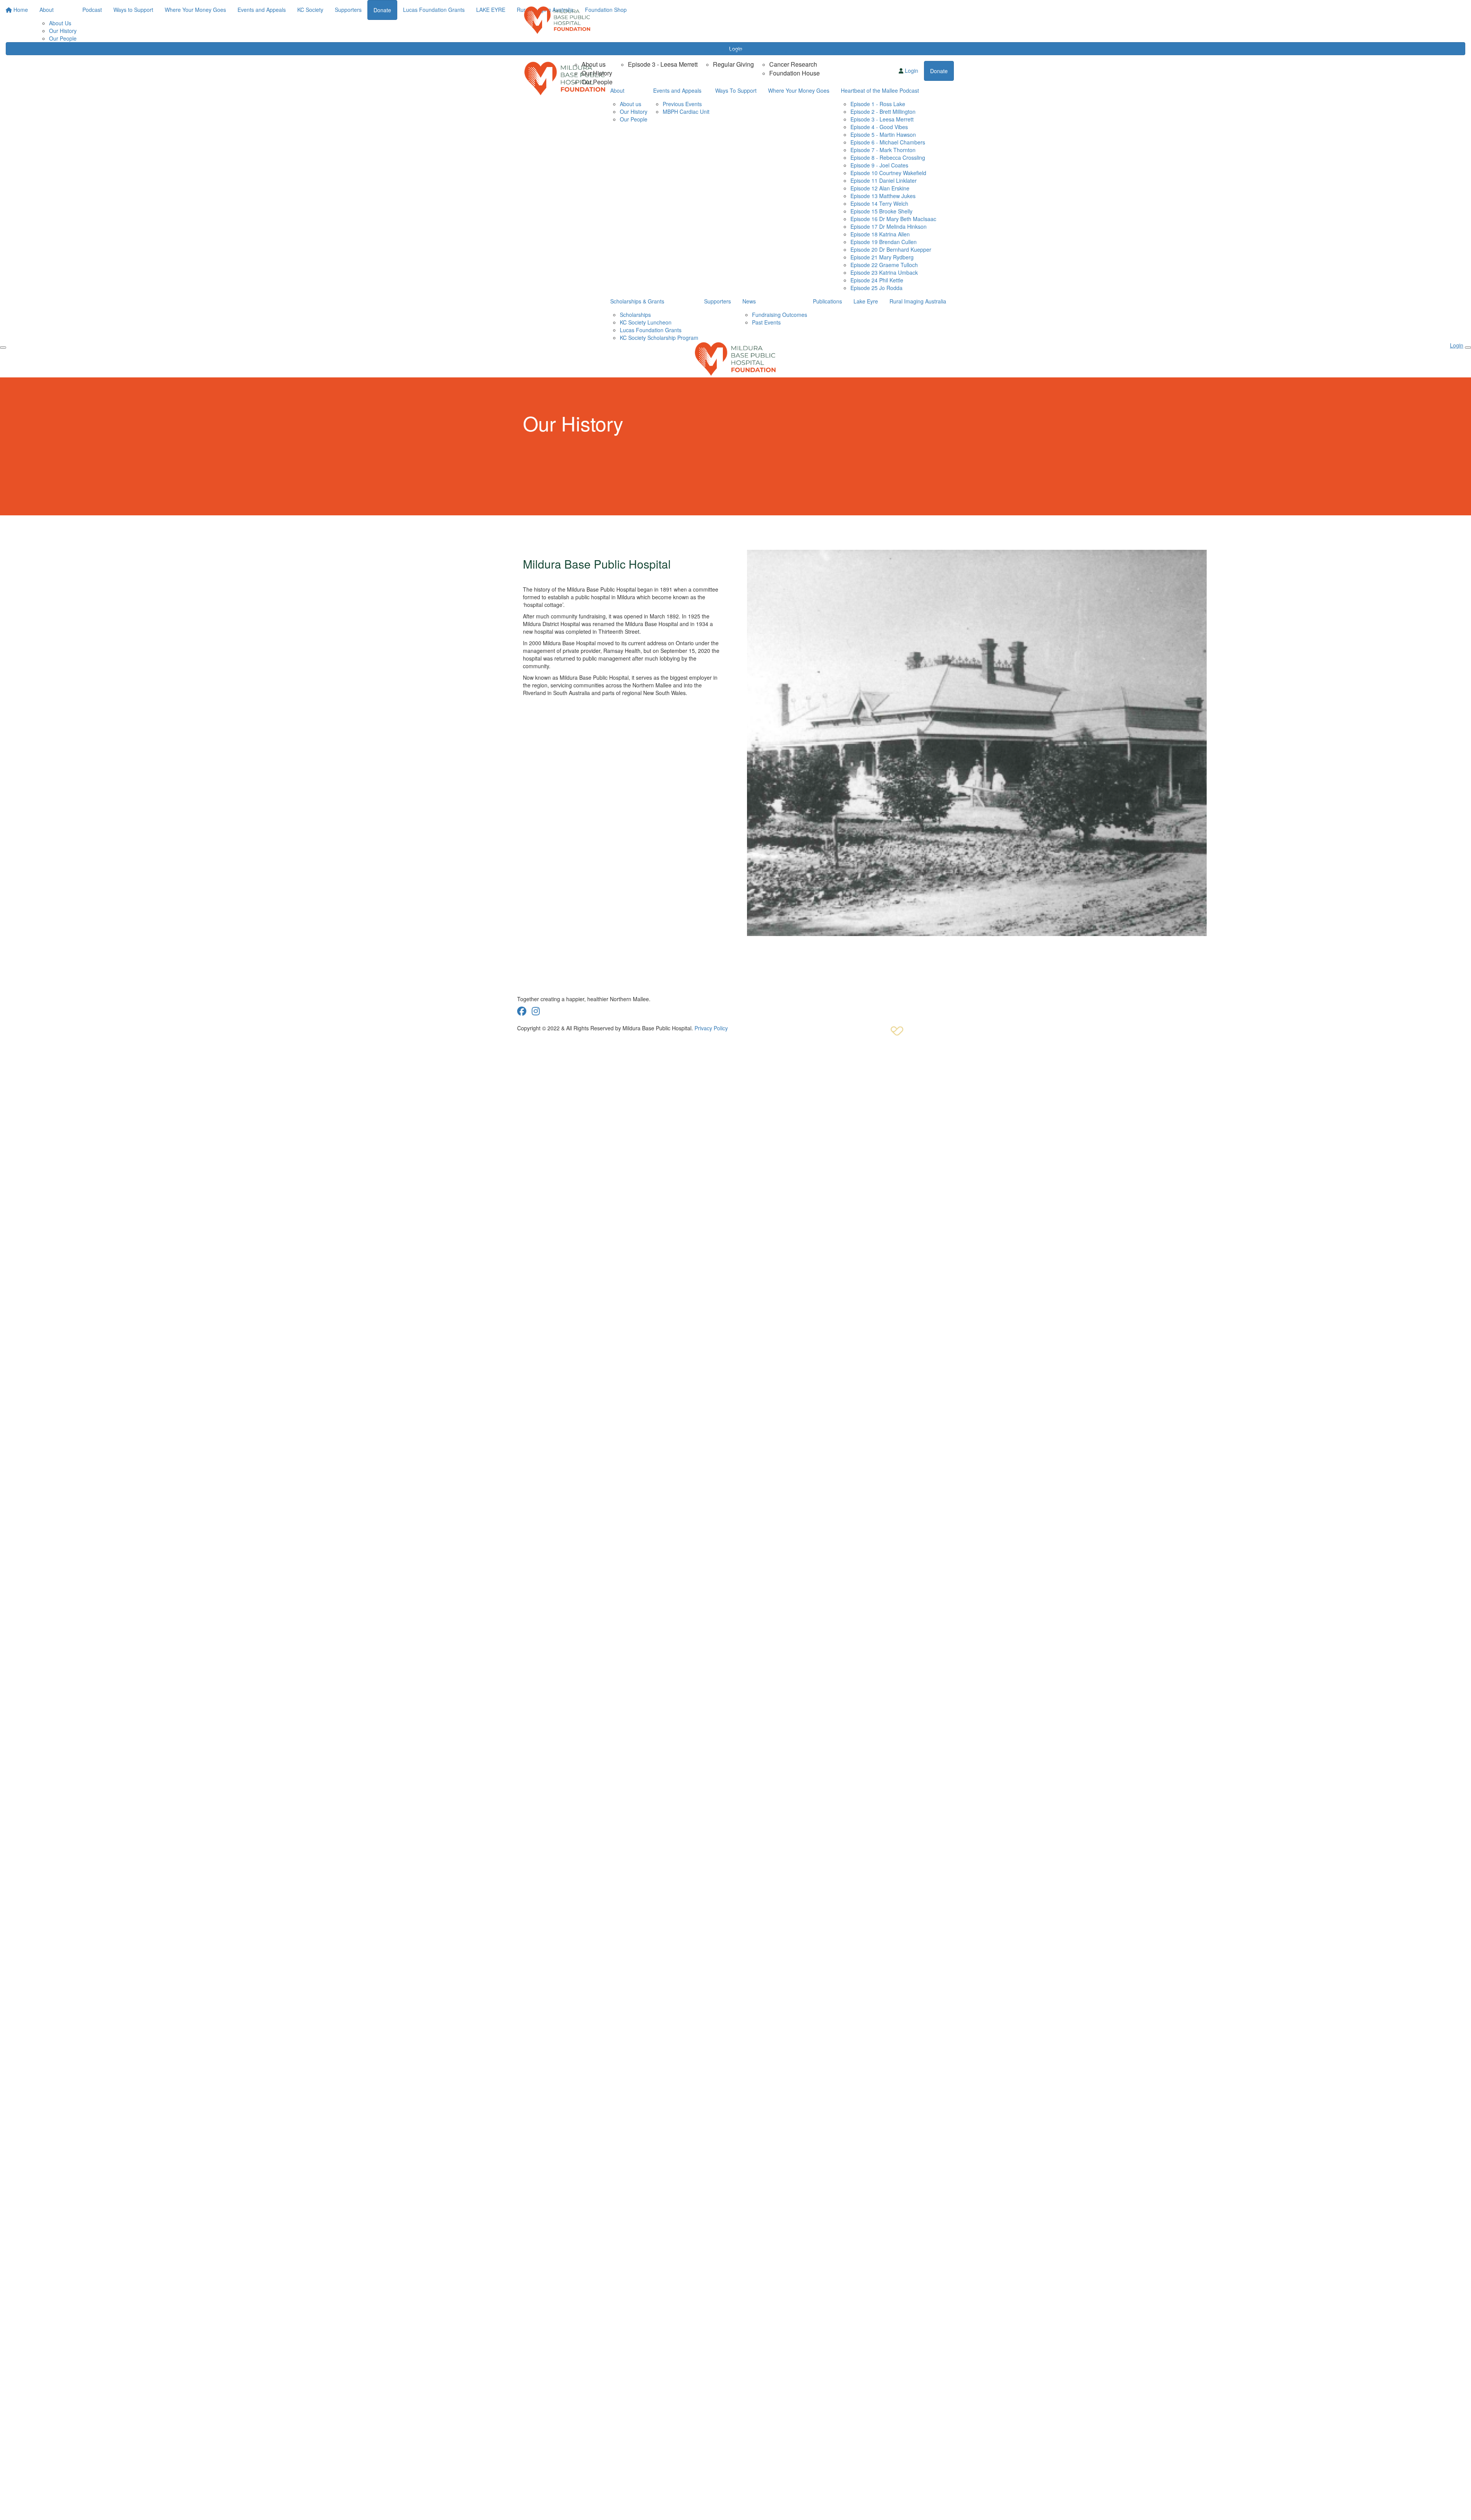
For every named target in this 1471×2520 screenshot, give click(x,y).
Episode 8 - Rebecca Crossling (888, 157)
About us (594, 64)
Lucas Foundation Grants (651, 330)
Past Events (766, 322)
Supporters (717, 301)
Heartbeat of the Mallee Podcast (880, 90)
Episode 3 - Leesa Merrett (663, 64)
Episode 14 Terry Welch (879, 203)
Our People (597, 82)
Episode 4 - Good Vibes (879, 127)
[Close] (1468, 348)
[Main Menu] (3, 348)
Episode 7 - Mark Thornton (883, 150)
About (579, 51)
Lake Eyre (866, 301)
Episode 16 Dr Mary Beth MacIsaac (893, 219)
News (749, 301)
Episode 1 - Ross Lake (878, 104)
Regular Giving (733, 64)
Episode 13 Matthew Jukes (883, 196)
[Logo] (557, 20)
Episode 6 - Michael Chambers (888, 142)
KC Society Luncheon (646, 322)
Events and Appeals (892, 51)
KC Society (941, 51)
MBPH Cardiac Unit (686, 111)
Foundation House (794, 73)
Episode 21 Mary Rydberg (882, 257)
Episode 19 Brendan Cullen (884, 242)
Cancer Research (793, 64)
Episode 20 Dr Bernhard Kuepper (891, 249)
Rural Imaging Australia (918, 301)
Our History (597, 73)
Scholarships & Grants (637, 301)
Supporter (844, 51)
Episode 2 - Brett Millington (883, 111)
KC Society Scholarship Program (659, 338)
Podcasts (629, 51)
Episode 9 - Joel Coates (879, 165)
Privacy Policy (711, 1028)
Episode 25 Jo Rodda (876, 288)
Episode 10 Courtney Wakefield (888, 173)
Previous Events (682, 104)
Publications (827, 301)
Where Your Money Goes (790, 51)
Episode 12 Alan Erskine (880, 188)
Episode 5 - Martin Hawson (883, 134)
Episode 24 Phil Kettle (877, 280)
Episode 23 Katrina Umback (884, 272)
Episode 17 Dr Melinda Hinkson (889, 226)
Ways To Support (724, 51)
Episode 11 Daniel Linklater (884, 180)
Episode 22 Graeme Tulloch (884, 265)
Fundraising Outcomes (780, 315)
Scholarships (635, 315)
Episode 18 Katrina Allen (880, 234)
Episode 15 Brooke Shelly (881, 211)
